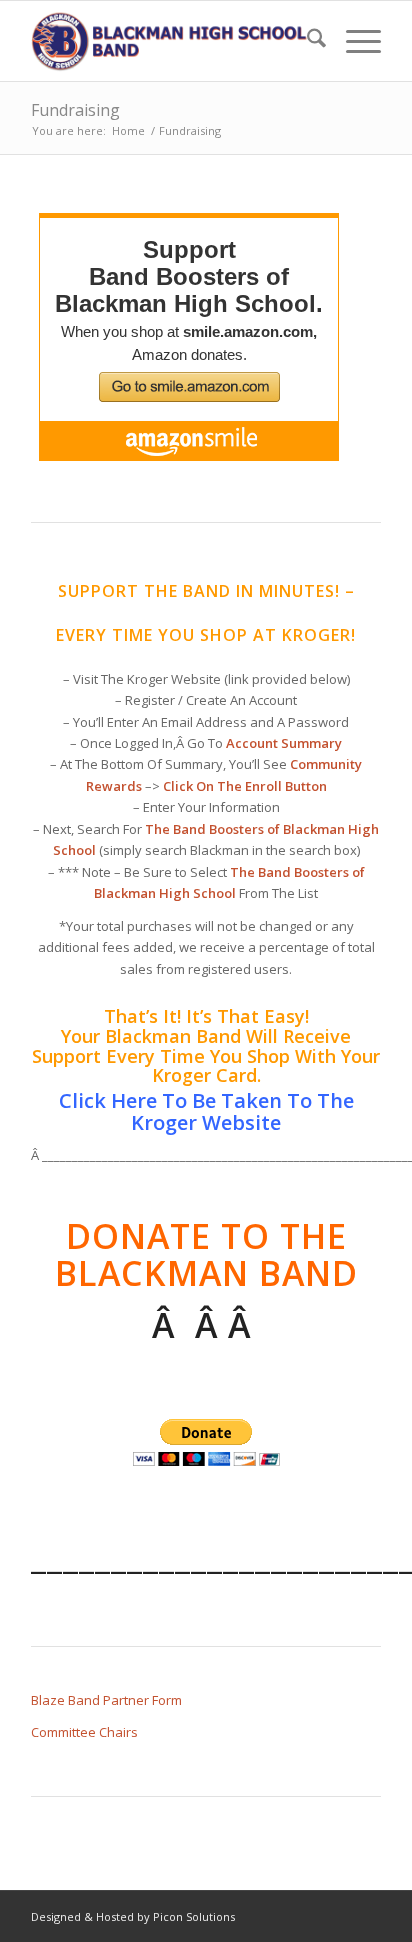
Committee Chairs (84, 1732)
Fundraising (75, 110)
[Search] (306, 41)
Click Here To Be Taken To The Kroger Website (206, 1111)
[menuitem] (306, 41)
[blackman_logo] (171, 41)
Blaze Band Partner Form (106, 1700)
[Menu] (353, 41)
